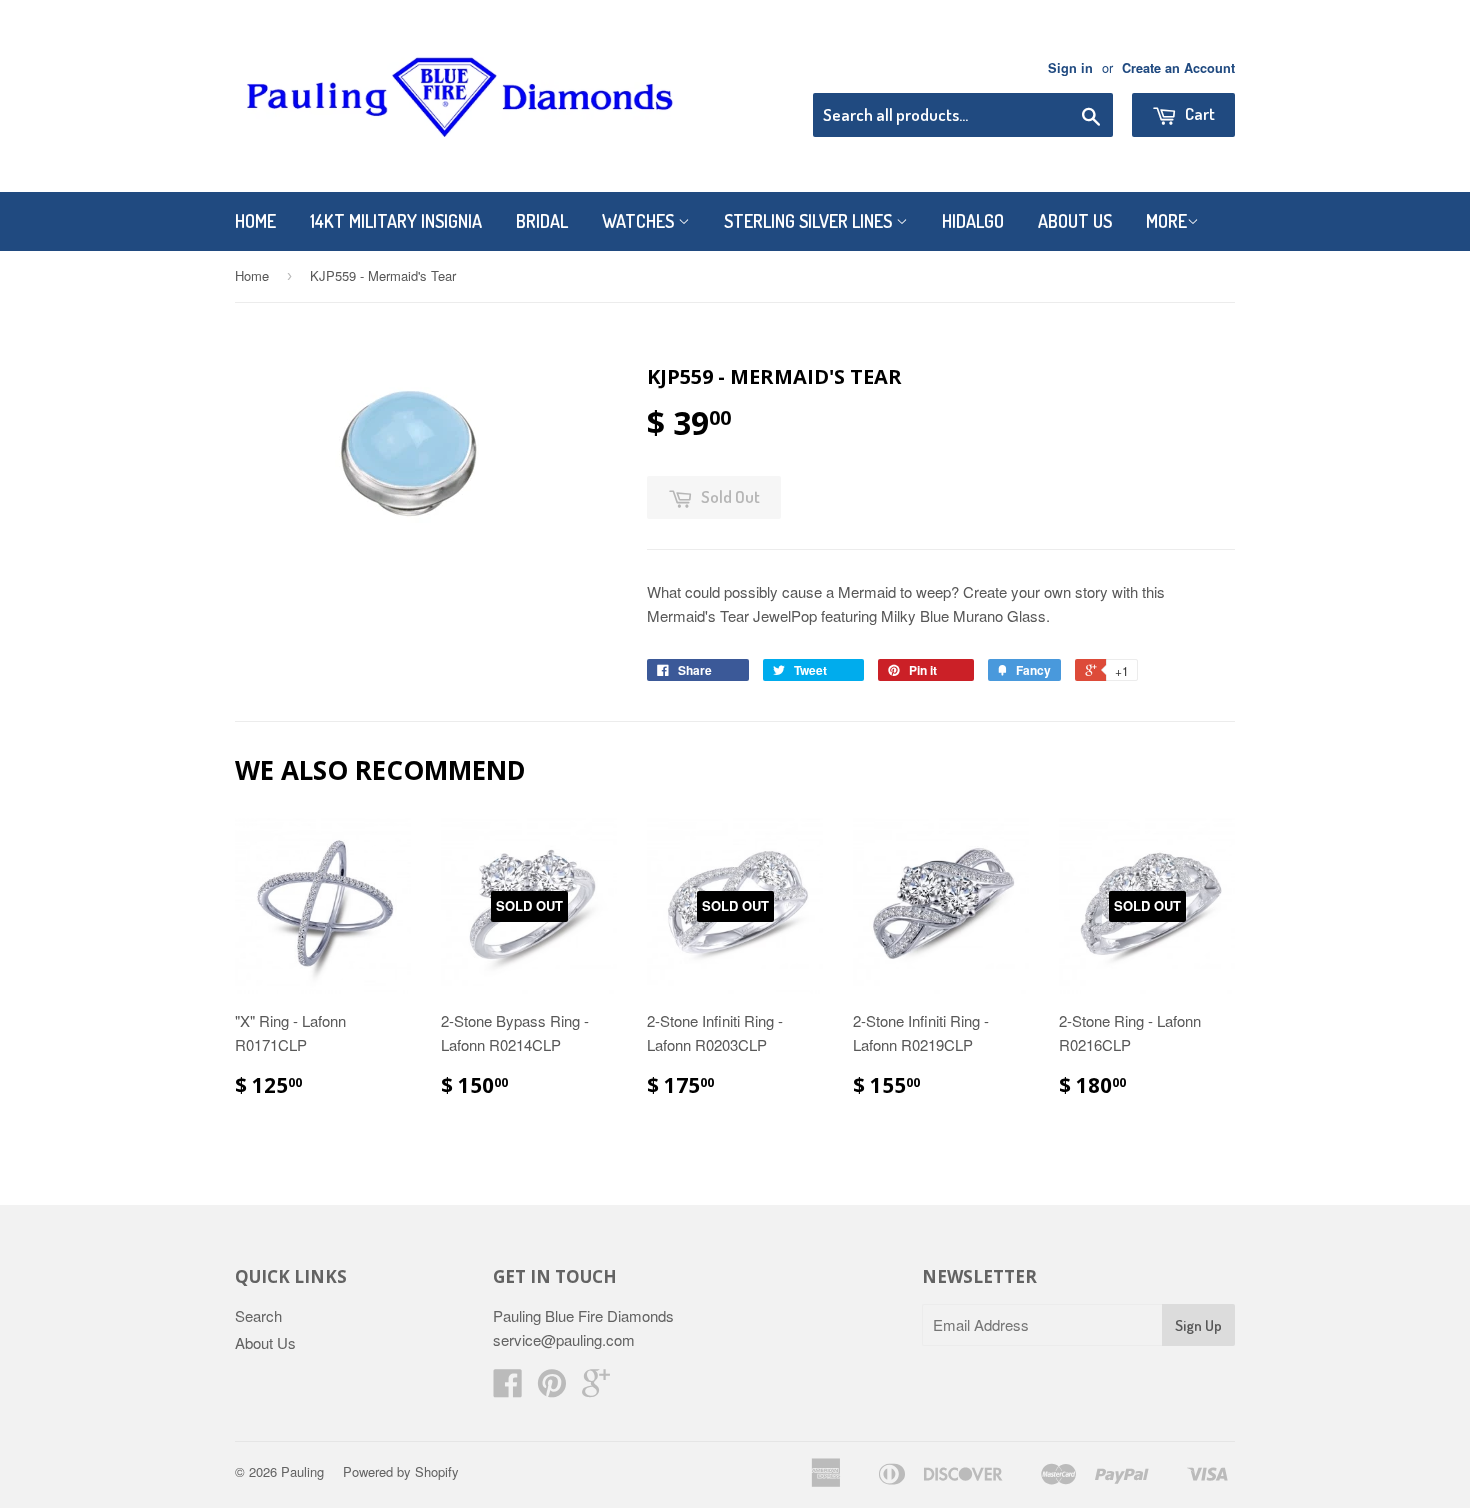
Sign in (1070, 68)
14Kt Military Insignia (396, 221)
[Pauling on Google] (596, 1388)
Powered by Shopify (401, 1471)
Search (258, 1315)
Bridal (542, 221)
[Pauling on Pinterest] (552, 1388)
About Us (1075, 221)
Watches (640, 221)
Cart (1198, 113)
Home (255, 221)
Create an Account (1178, 68)
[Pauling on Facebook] (508, 1388)
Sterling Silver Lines (810, 221)
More (1166, 221)
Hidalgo (973, 221)
